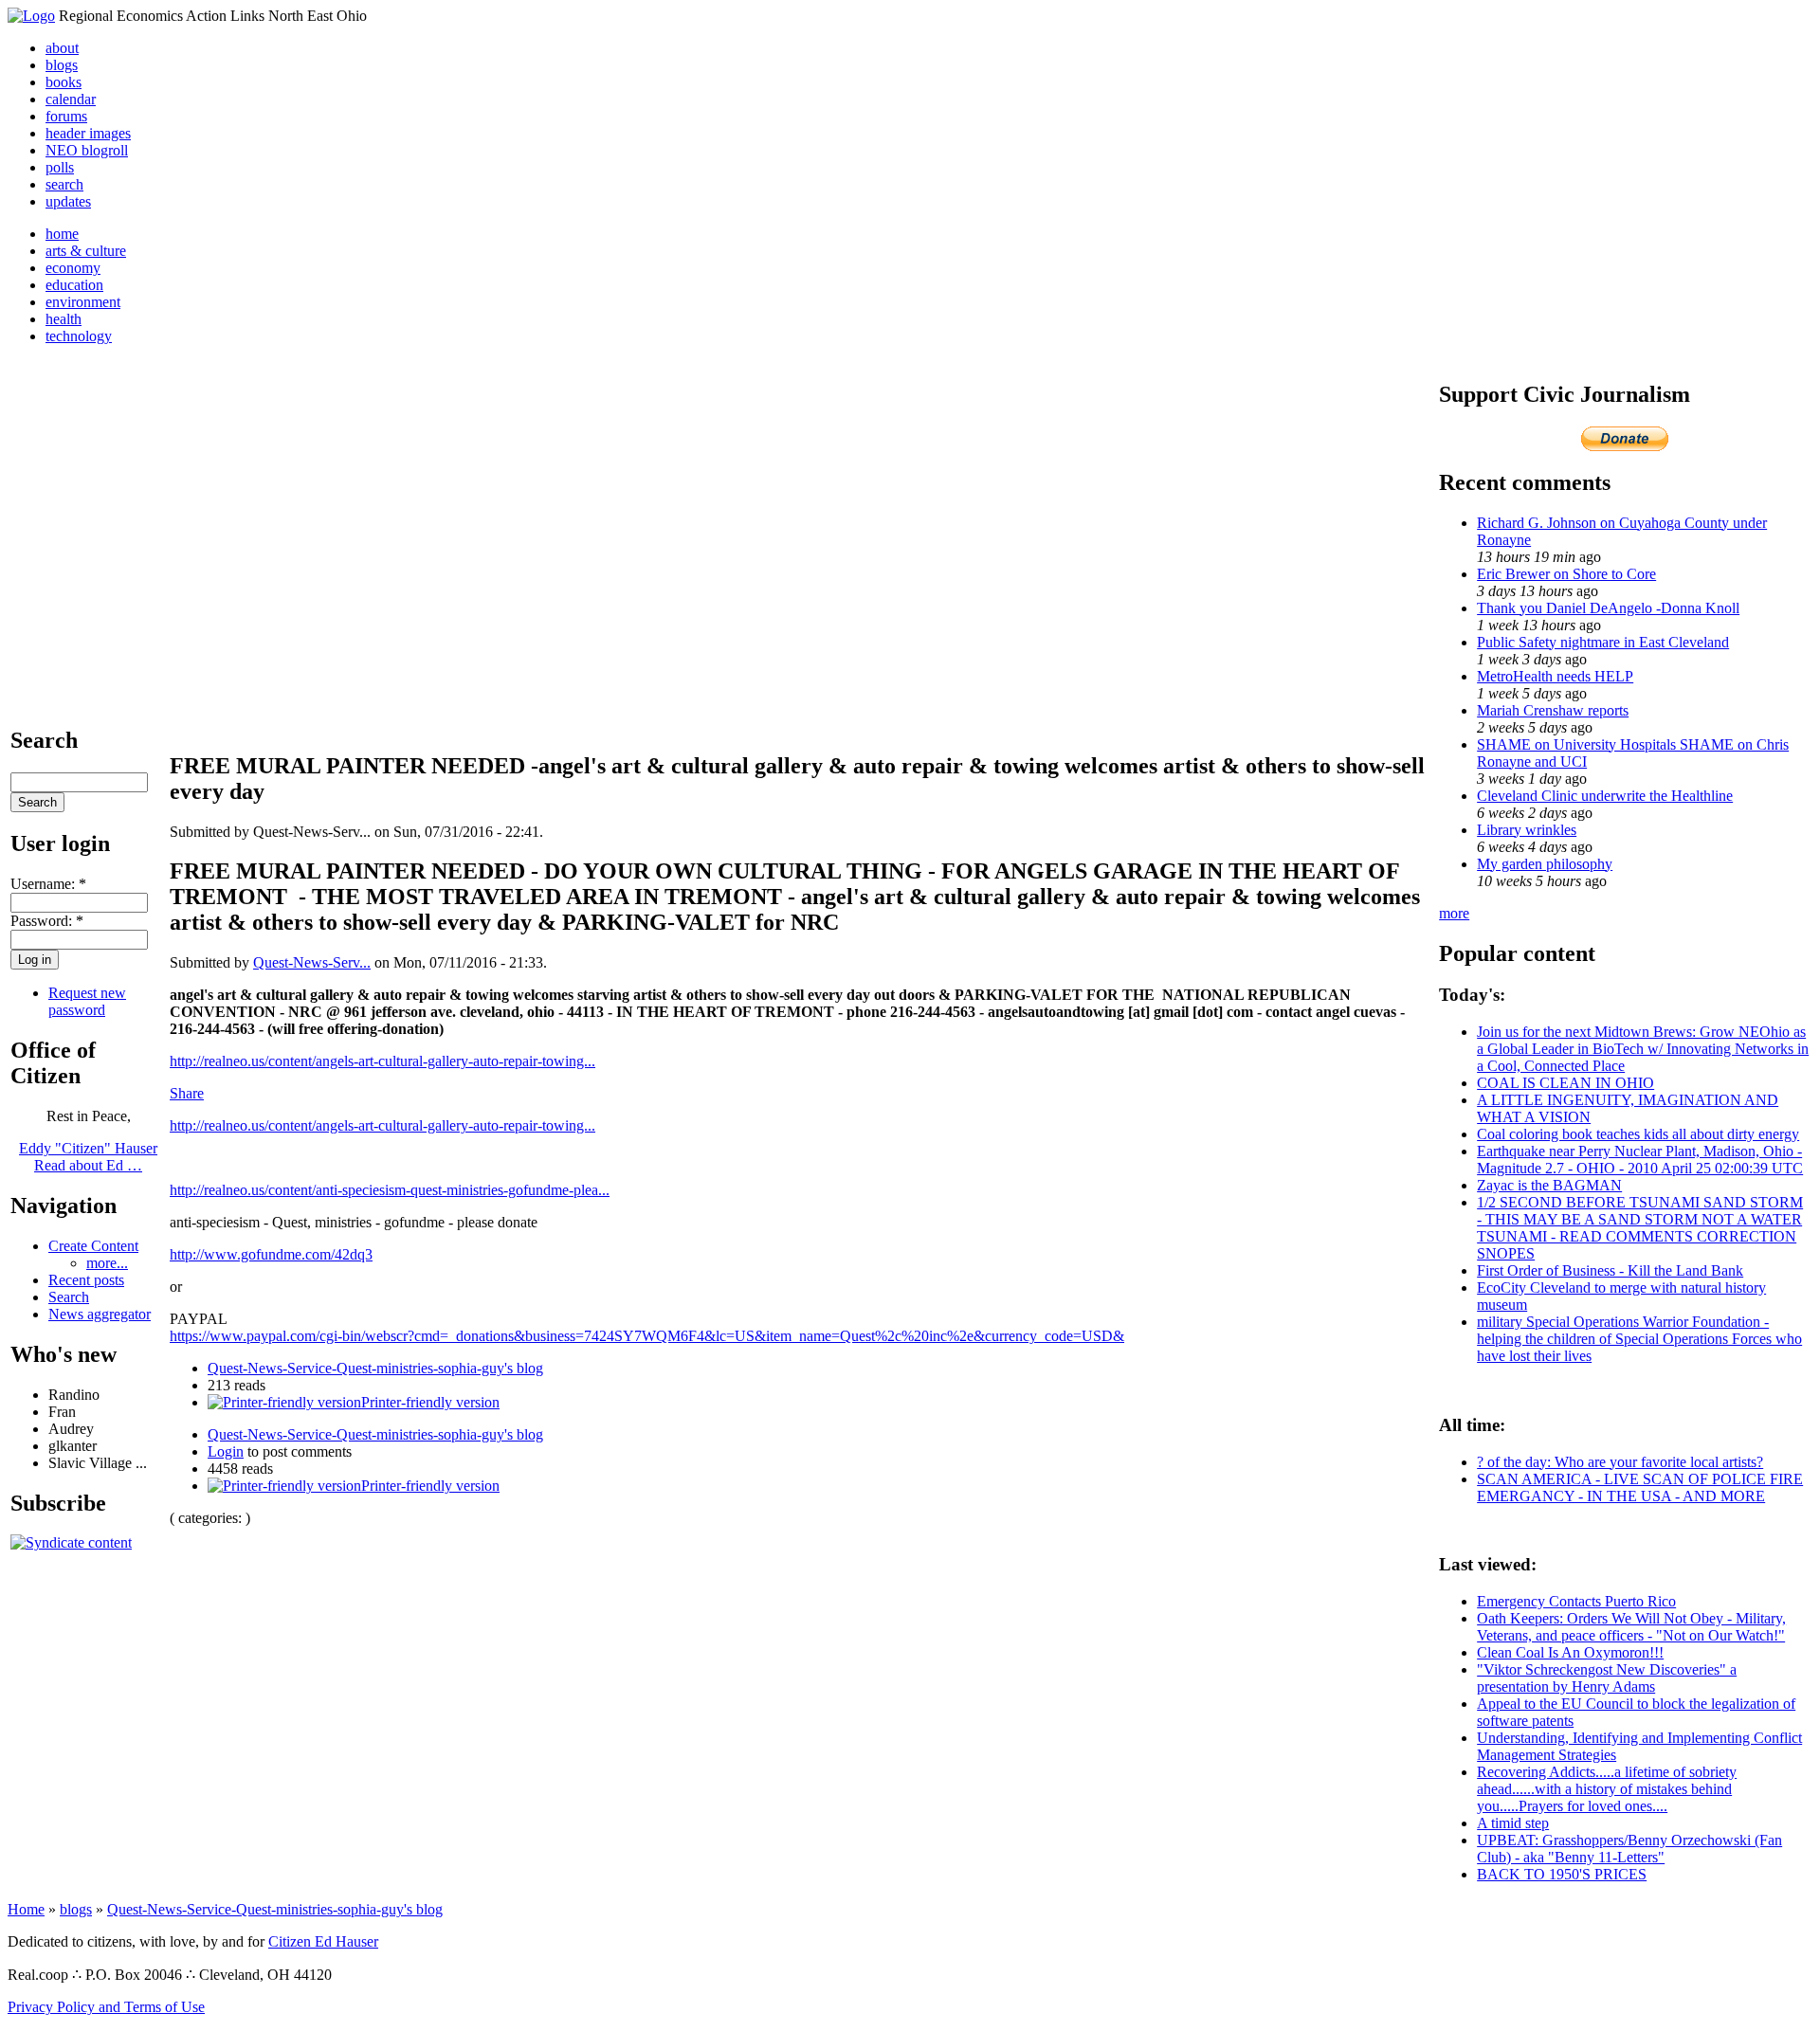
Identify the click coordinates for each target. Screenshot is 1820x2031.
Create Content (93, 1246)
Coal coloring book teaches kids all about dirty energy (1638, 1134)
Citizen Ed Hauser (323, 1941)
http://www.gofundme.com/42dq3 (271, 1254)
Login (226, 1451)
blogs (62, 65)
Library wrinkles (1527, 830)
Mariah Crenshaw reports (1553, 710)
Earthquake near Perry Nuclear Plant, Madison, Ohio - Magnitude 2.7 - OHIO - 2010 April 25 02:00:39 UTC (1640, 1160)
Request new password (87, 1001)
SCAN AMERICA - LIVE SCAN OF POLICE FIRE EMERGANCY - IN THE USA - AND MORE (1640, 1487)
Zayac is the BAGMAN (1549, 1185)
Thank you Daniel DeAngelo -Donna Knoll (1608, 608)
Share (187, 1093)
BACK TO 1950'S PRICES (1562, 1874)
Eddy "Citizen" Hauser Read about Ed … (88, 1157)
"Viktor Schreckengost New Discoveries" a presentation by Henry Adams (1607, 1678)
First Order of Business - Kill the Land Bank (1610, 1270)
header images (88, 133)
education (74, 285)
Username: (48, 884)
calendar (71, 99)
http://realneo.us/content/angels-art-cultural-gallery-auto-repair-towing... (382, 1061)
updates (68, 201)
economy (73, 268)
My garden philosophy (1545, 864)
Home (26, 1909)
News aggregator (100, 1314)
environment (83, 302)
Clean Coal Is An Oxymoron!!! (1570, 1652)
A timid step (1513, 1823)
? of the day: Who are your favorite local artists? (1620, 1462)
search (64, 184)
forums (66, 116)
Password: (47, 921)
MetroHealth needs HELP (1555, 676)
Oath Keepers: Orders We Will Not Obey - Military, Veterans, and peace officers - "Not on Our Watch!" (1631, 1627)
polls (60, 167)
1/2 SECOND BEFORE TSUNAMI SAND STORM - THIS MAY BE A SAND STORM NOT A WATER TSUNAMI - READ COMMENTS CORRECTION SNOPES (1640, 1228)
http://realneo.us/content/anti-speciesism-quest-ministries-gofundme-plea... (390, 1190)
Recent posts (86, 1280)
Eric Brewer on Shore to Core (1566, 574)
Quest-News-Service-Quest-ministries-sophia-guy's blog (375, 1368)
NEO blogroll (87, 150)
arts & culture (86, 251)
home (62, 234)
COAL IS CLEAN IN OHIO (1565, 1083)
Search (69, 1297)
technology (79, 336)
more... (107, 1263)
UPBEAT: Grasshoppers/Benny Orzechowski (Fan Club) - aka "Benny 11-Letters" (1629, 1849)
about (62, 48)
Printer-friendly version (430, 1402)
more (1454, 913)
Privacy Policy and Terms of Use (106, 2007)
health (64, 319)
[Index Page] (31, 16)
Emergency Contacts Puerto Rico (1576, 1601)
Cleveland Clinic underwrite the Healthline (1605, 796)
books (64, 82)
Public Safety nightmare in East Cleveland (1603, 642)
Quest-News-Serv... (312, 962)
